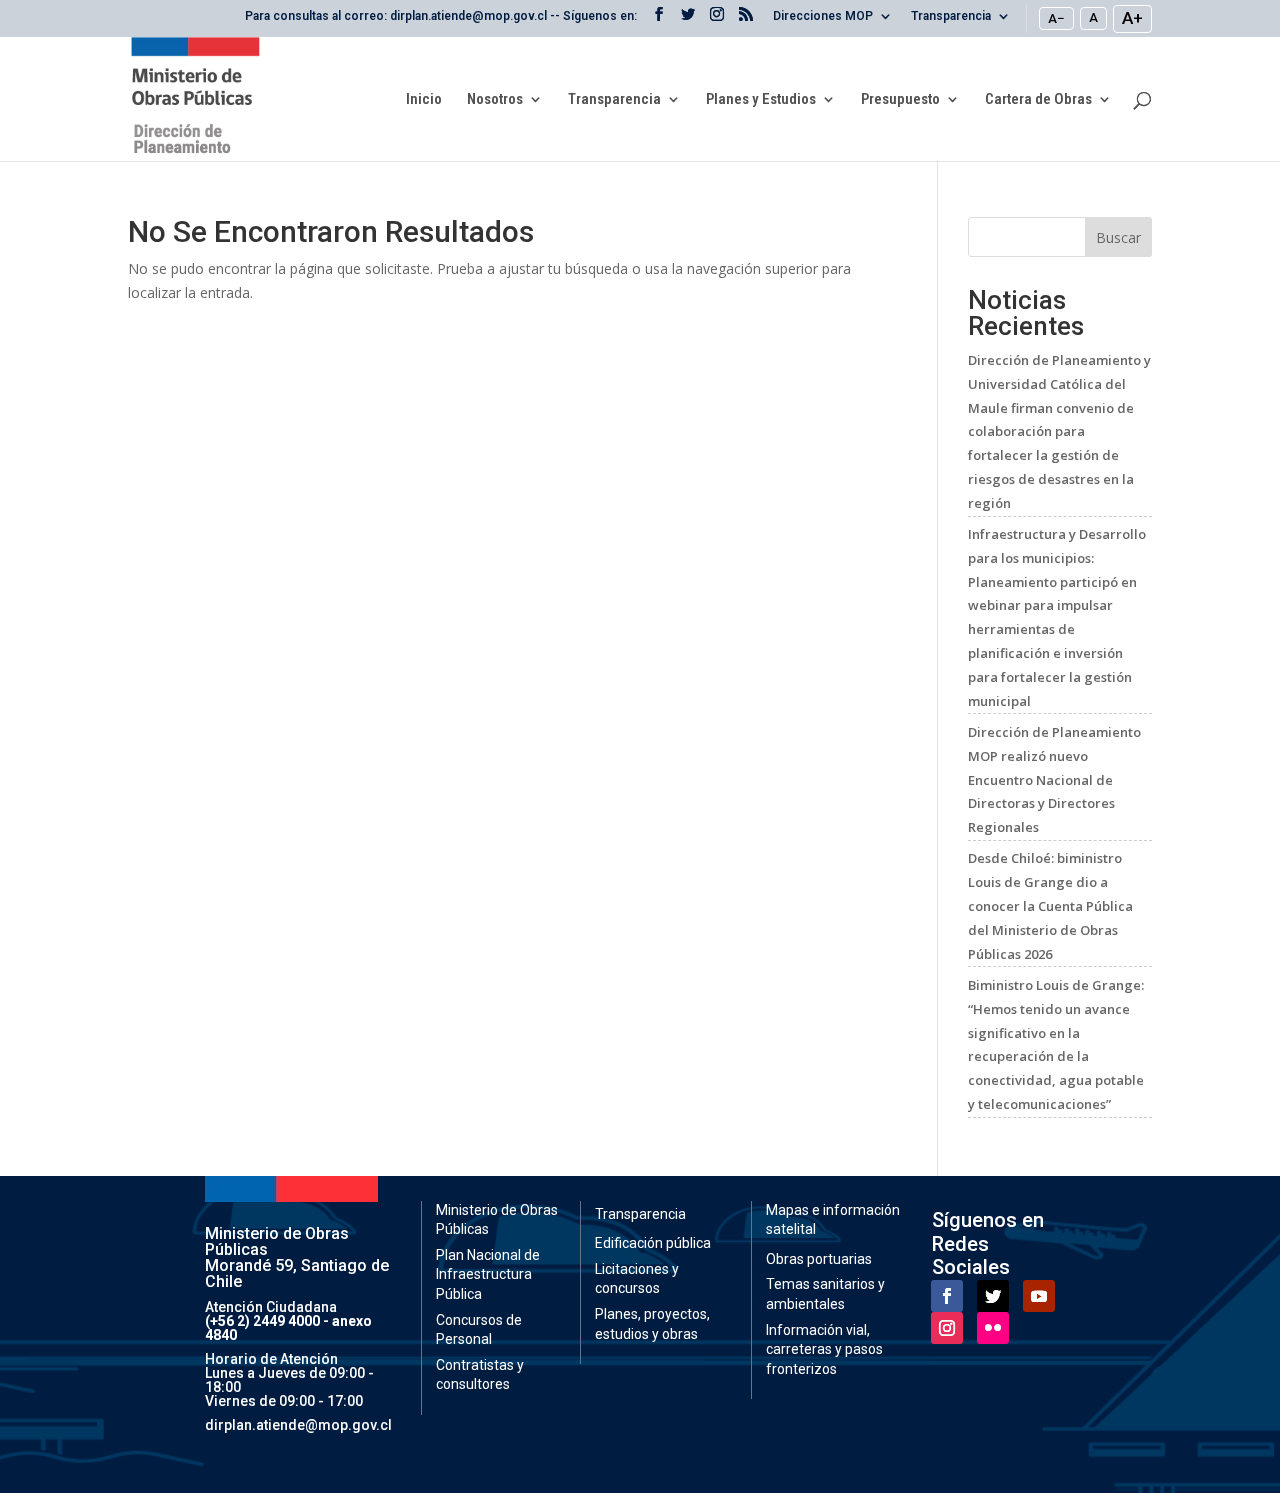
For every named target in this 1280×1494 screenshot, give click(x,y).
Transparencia (951, 16)
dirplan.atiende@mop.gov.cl (298, 1425)
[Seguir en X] (993, 1296)
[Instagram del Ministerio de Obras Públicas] (717, 20)
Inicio (424, 100)
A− (1056, 18)
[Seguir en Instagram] (947, 1328)
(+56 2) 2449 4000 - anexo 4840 (288, 1328)
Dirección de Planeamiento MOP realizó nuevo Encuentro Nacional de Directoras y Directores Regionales (1054, 779)
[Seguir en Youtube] (1039, 1296)
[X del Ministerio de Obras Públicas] (688, 20)
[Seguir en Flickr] (993, 1328)
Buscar (1118, 237)
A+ (1132, 18)
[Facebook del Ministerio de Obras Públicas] (659, 20)
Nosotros (495, 100)
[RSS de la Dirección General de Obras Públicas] (746, 20)
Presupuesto (900, 100)
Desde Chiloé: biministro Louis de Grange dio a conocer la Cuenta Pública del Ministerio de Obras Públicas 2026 (1050, 905)
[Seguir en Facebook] (947, 1296)
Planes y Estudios (761, 100)
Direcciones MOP (823, 16)
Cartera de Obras (1038, 100)
